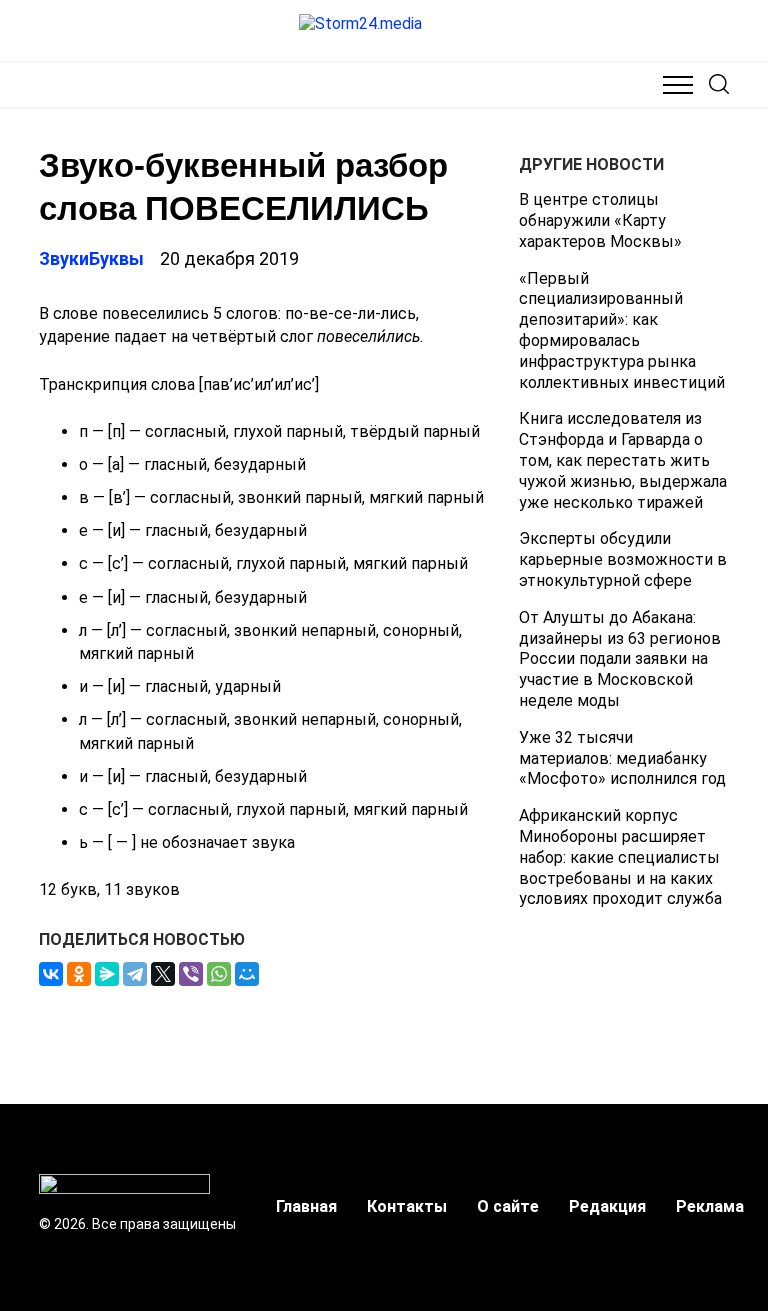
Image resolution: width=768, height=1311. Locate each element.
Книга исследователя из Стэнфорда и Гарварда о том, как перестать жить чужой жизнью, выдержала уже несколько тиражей (623, 460)
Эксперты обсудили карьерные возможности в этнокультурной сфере (623, 559)
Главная (306, 1206)
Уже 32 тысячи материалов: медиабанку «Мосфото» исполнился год (622, 758)
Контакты (407, 1206)
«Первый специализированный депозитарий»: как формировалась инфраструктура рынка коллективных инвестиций (622, 330)
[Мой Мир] (247, 974)
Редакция (607, 1206)
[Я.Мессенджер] (107, 974)
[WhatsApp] (219, 974)
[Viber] (191, 974)
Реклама (710, 1206)
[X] (163, 974)
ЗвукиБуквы (91, 258)
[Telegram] (135, 974)
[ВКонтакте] (51, 974)
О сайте (508, 1206)
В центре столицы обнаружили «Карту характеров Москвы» (600, 220)
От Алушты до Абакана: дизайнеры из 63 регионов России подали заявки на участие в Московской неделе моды (620, 659)
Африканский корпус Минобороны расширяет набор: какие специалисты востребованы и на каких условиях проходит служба (620, 857)
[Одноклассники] (79, 974)
